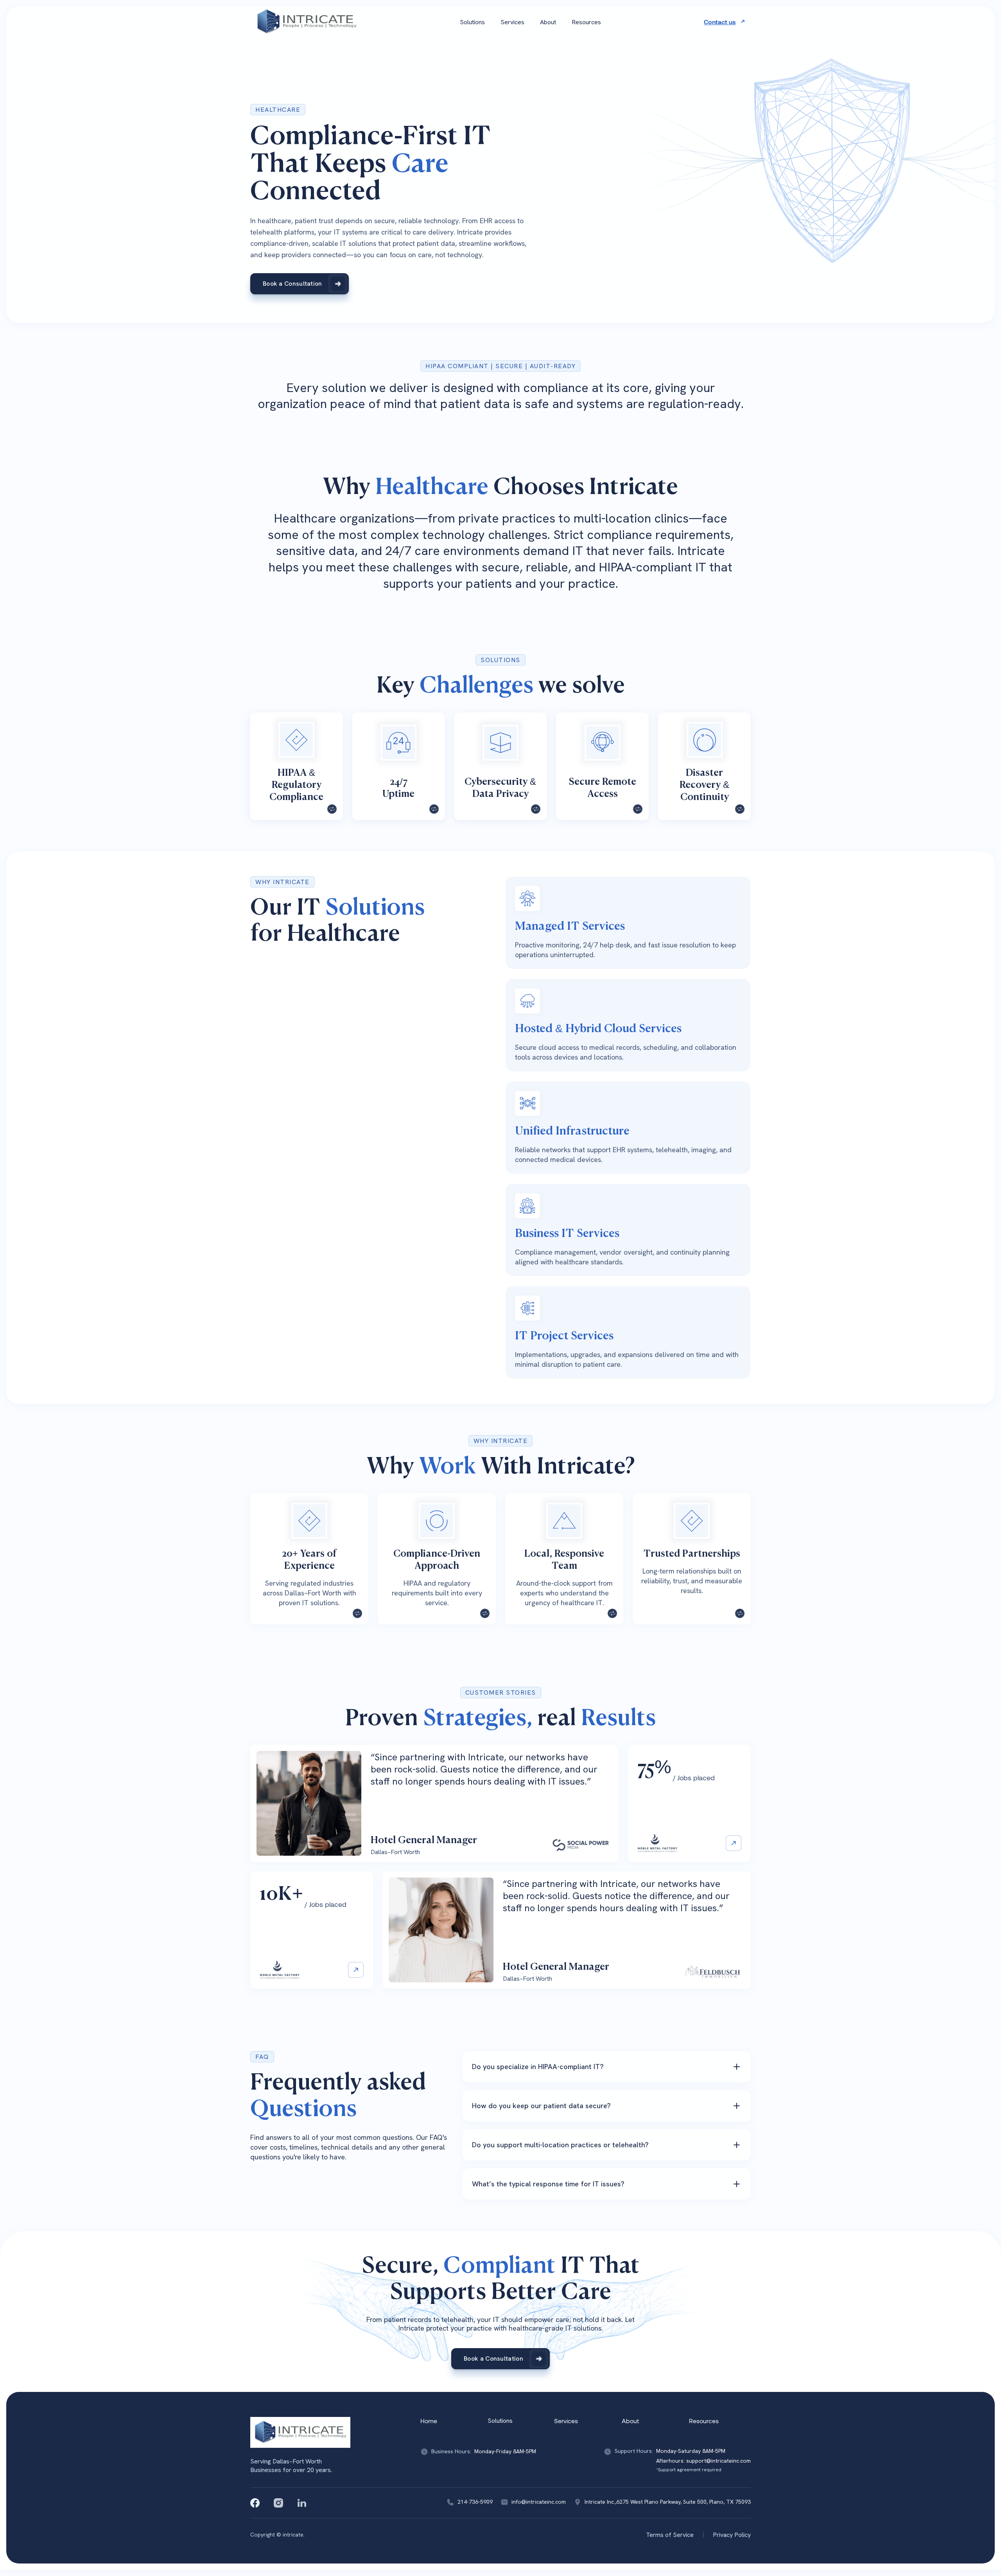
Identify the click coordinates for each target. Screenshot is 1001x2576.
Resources (586, 22)
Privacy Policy (732, 2535)
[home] (307, 22)
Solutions (472, 22)
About (548, 22)
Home (429, 2421)
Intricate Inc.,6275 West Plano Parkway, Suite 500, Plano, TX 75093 (668, 2502)
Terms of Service (670, 2535)
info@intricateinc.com (539, 2502)
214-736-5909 (475, 2502)
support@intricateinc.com (718, 2461)
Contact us (720, 22)
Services (512, 22)
